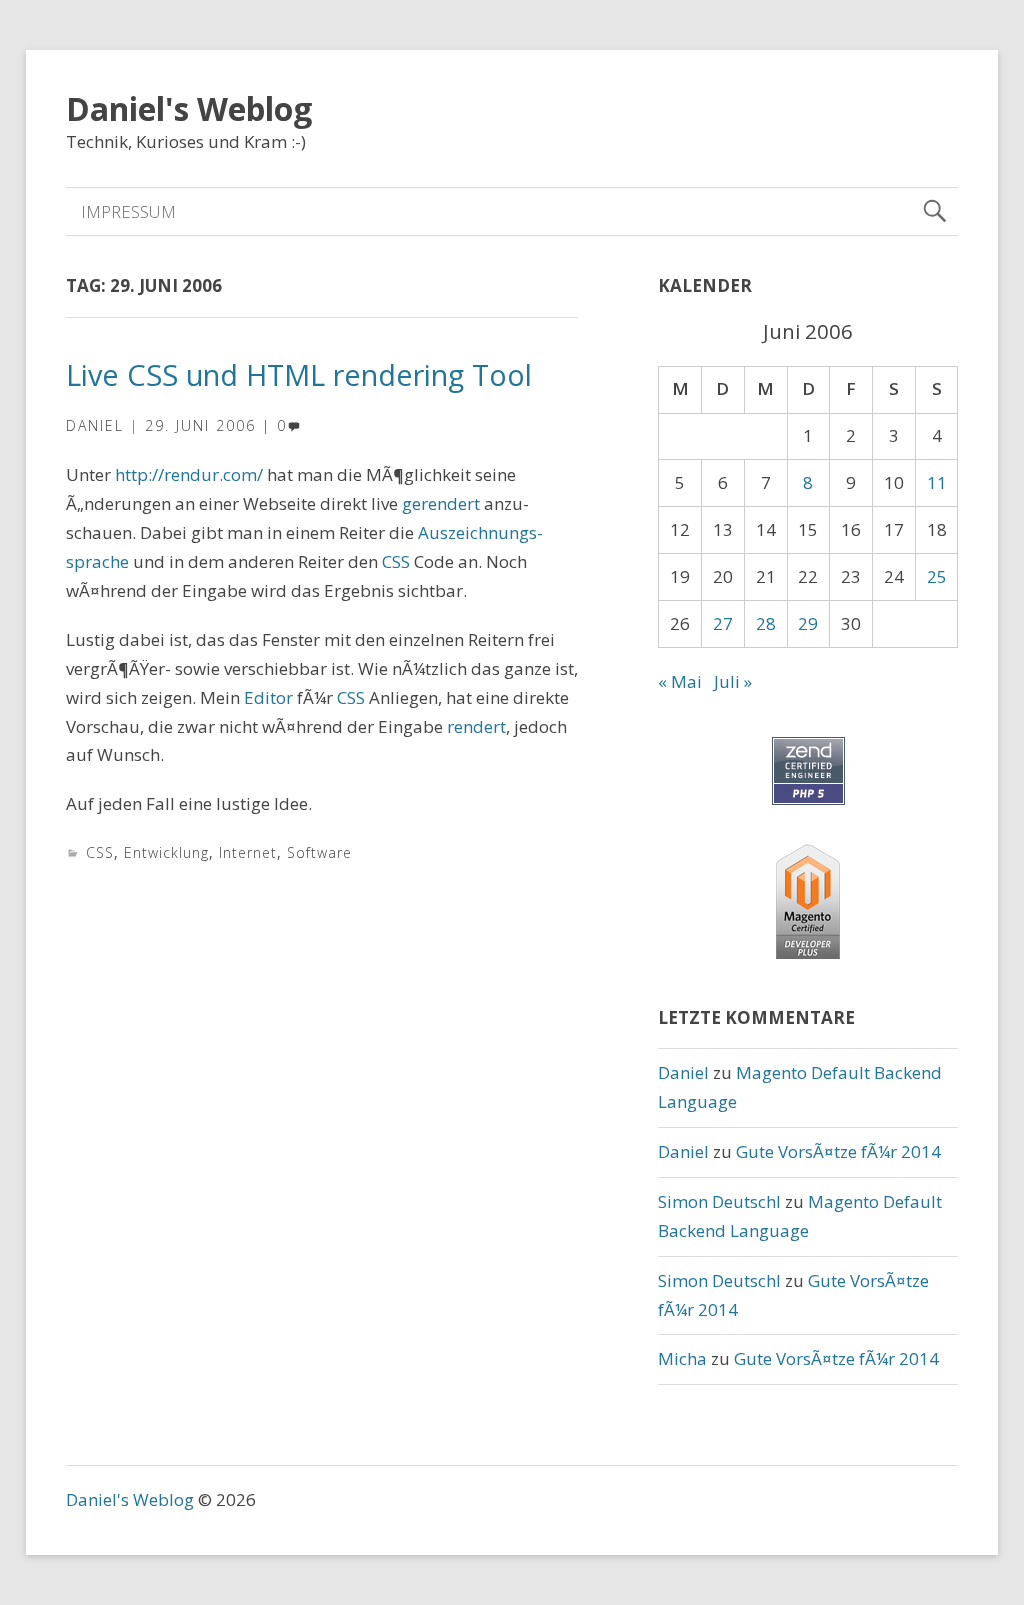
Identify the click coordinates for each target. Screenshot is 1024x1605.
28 (766, 623)
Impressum (128, 211)
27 (723, 623)
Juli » (733, 681)
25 (937, 576)
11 (937, 482)
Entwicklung (166, 852)
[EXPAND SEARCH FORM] (934, 211)
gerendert (441, 503)
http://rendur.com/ (189, 474)
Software (319, 852)
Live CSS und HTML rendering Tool (299, 374)
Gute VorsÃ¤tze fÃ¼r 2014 (838, 1151)
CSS (398, 561)
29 (808, 623)
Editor (268, 697)
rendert (476, 726)
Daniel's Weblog (189, 108)
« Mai (680, 681)
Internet (248, 852)
